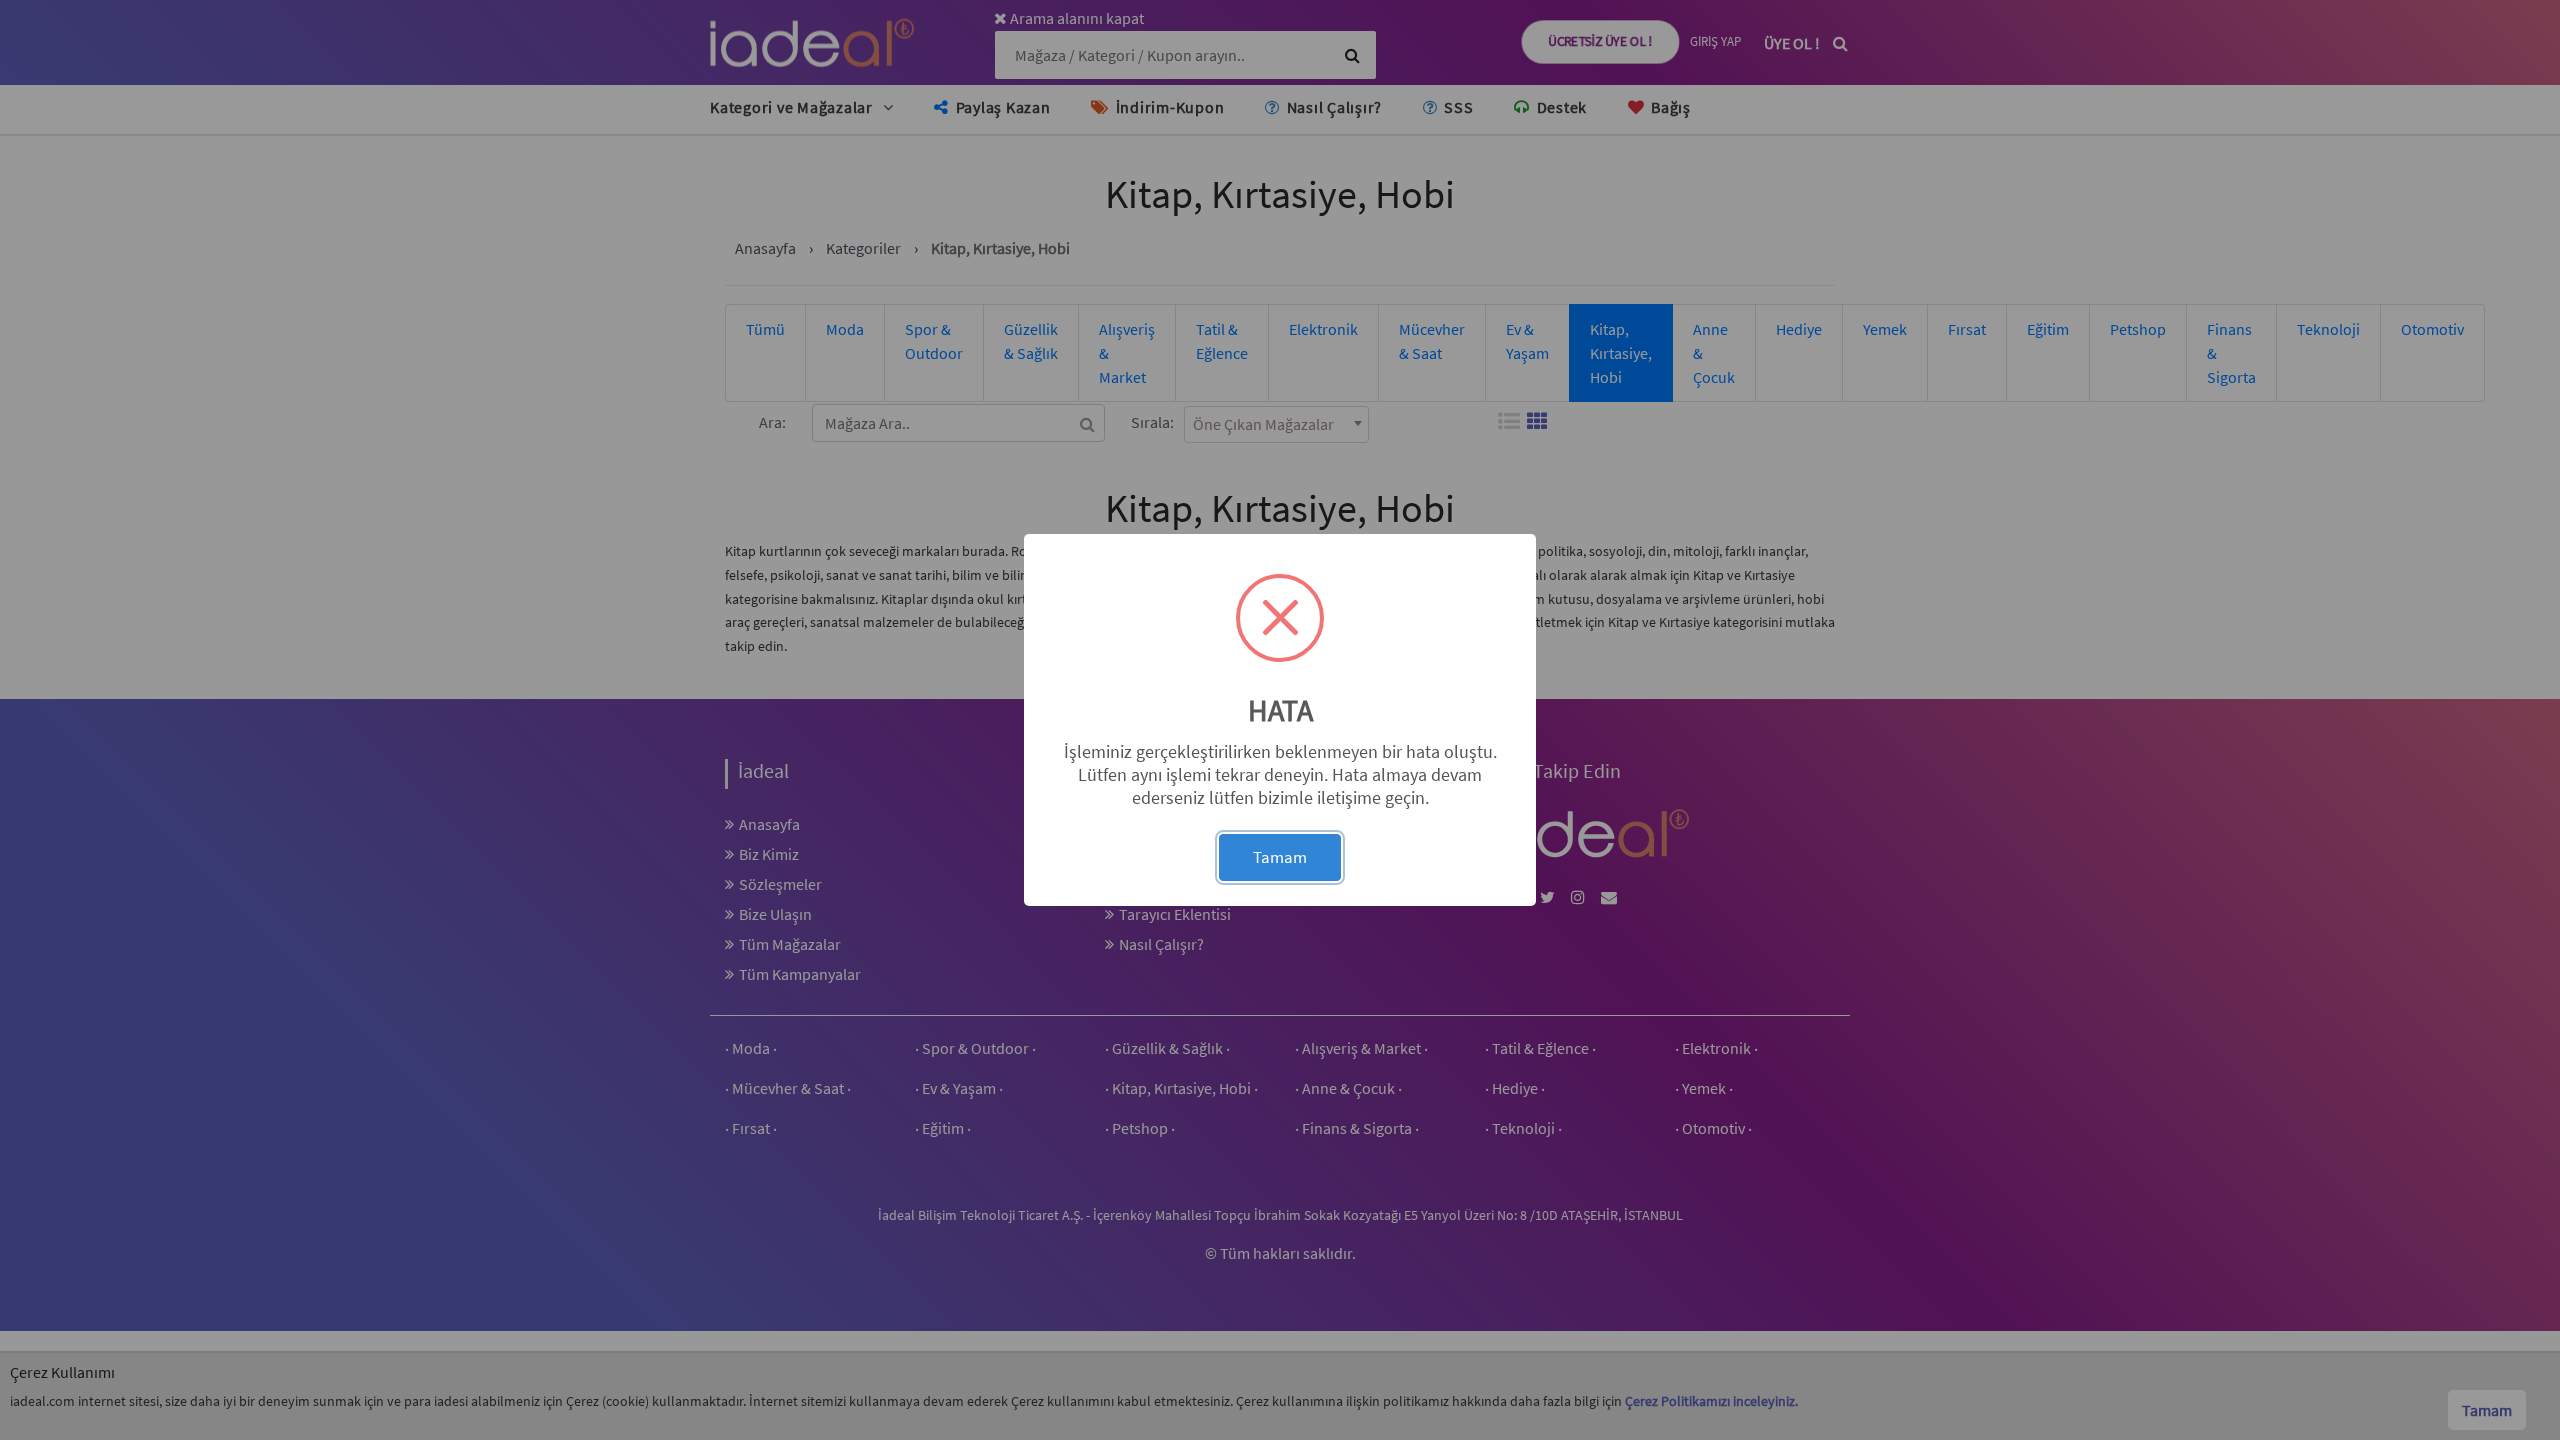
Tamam (1280, 857)
